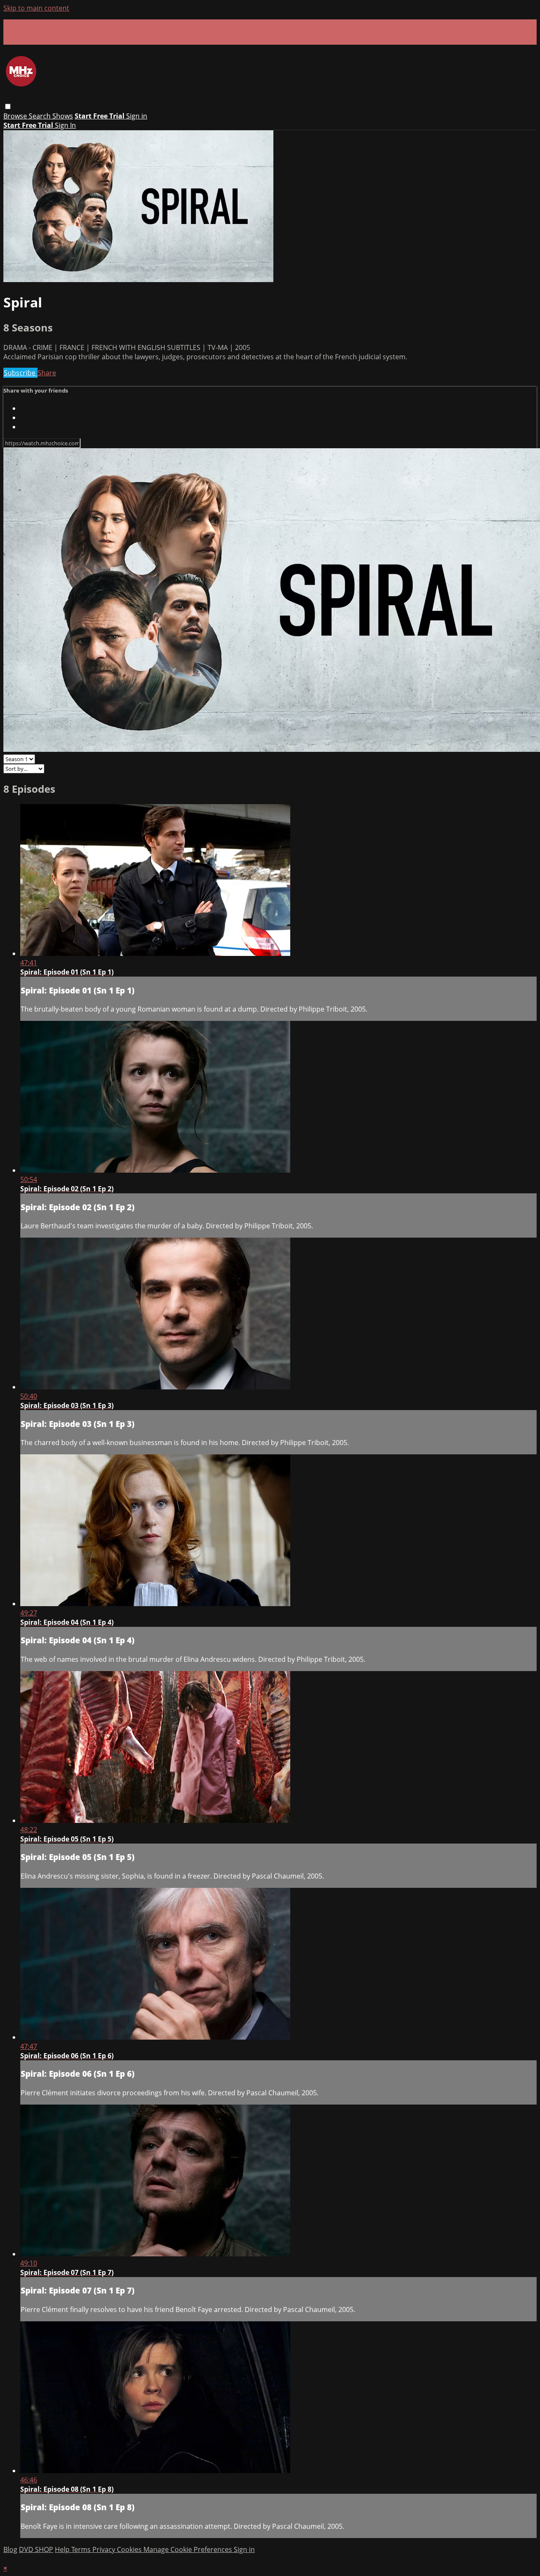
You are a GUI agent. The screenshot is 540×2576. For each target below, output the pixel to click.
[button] (8, 106)
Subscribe (20, 373)
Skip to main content (36, 8)
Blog (10, 2549)
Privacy (105, 2549)
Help (63, 2549)
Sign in (137, 116)
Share (47, 373)
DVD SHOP (36, 2549)
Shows (63, 116)
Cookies (130, 2549)
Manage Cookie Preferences (189, 2549)
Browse (16, 116)
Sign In (65, 125)
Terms (82, 2549)
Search (40, 116)
